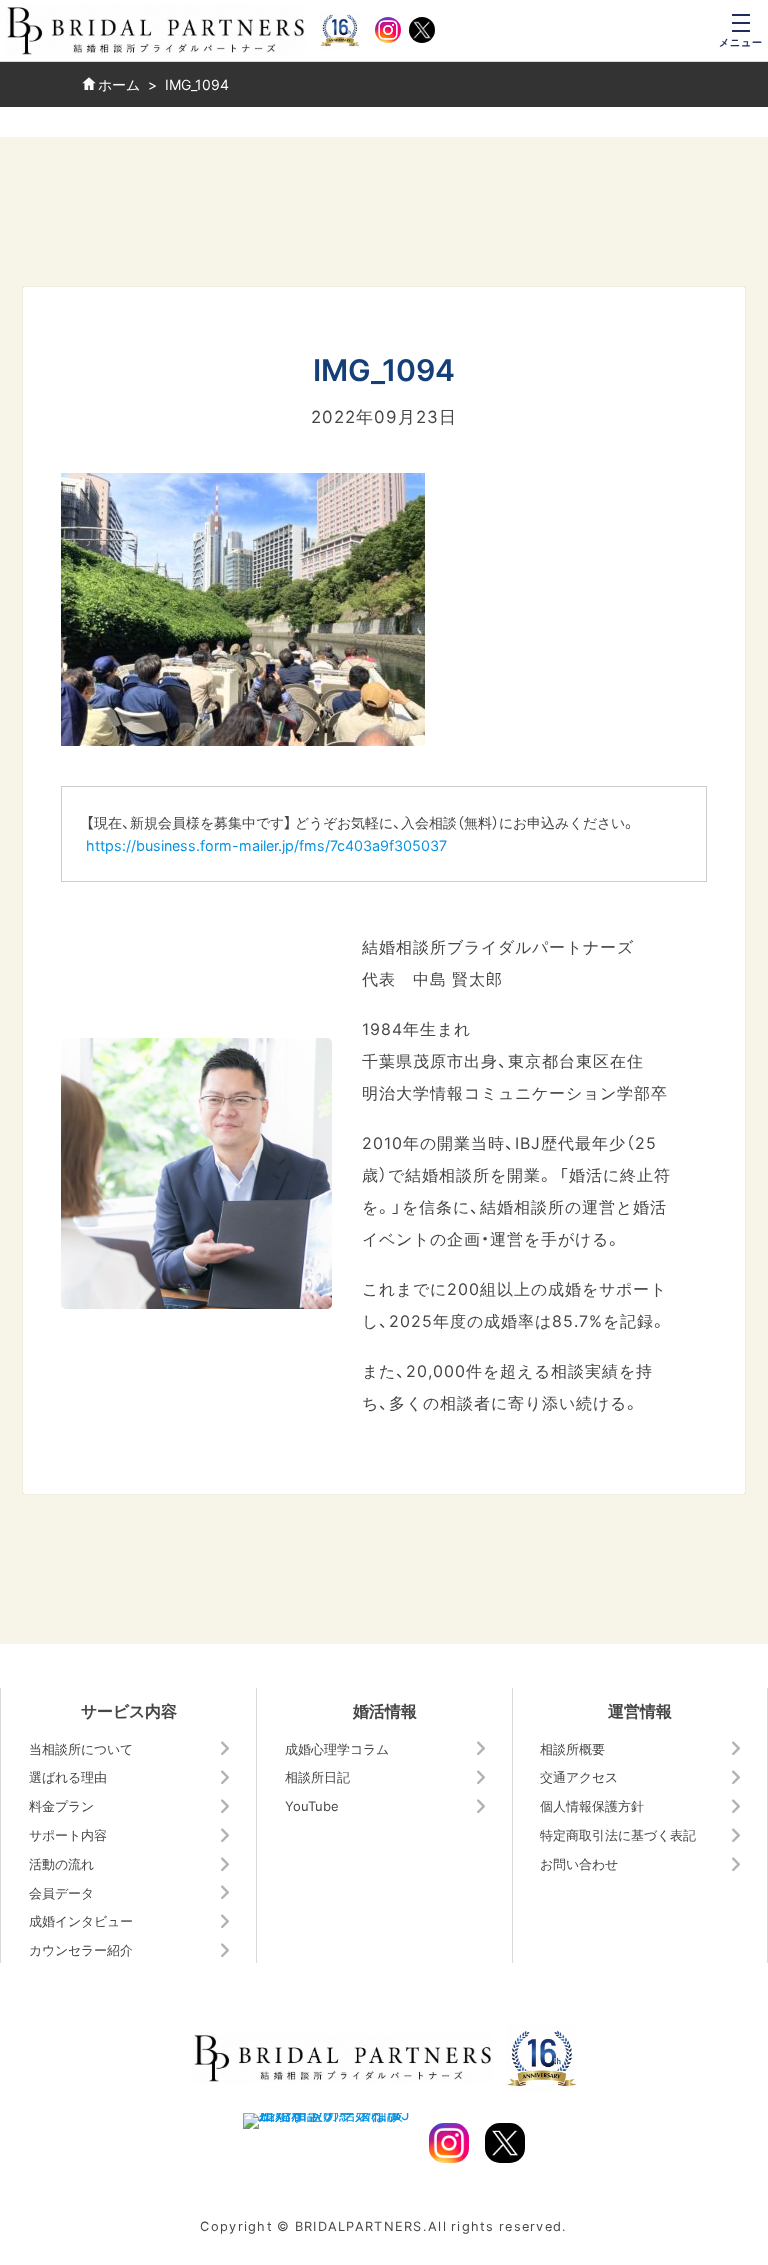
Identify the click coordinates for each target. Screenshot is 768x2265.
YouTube (312, 1805)
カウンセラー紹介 (81, 1949)
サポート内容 (68, 1834)
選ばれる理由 (68, 1776)
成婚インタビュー (81, 1920)
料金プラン (61, 1805)
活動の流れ (61, 1863)
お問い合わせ (579, 1863)
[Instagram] (388, 30)
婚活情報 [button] (385, 1710)
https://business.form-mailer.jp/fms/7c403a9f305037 (266, 845)
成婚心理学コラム (337, 1748)
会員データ (61, 1892)
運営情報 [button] (640, 1710)
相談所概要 (572, 1748)
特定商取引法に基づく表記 (618, 1834)
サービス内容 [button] (129, 1710)
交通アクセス (579, 1776)
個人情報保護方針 (592, 1805)
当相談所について (81, 1748)
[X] (422, 30)
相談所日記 (317, 1776)
